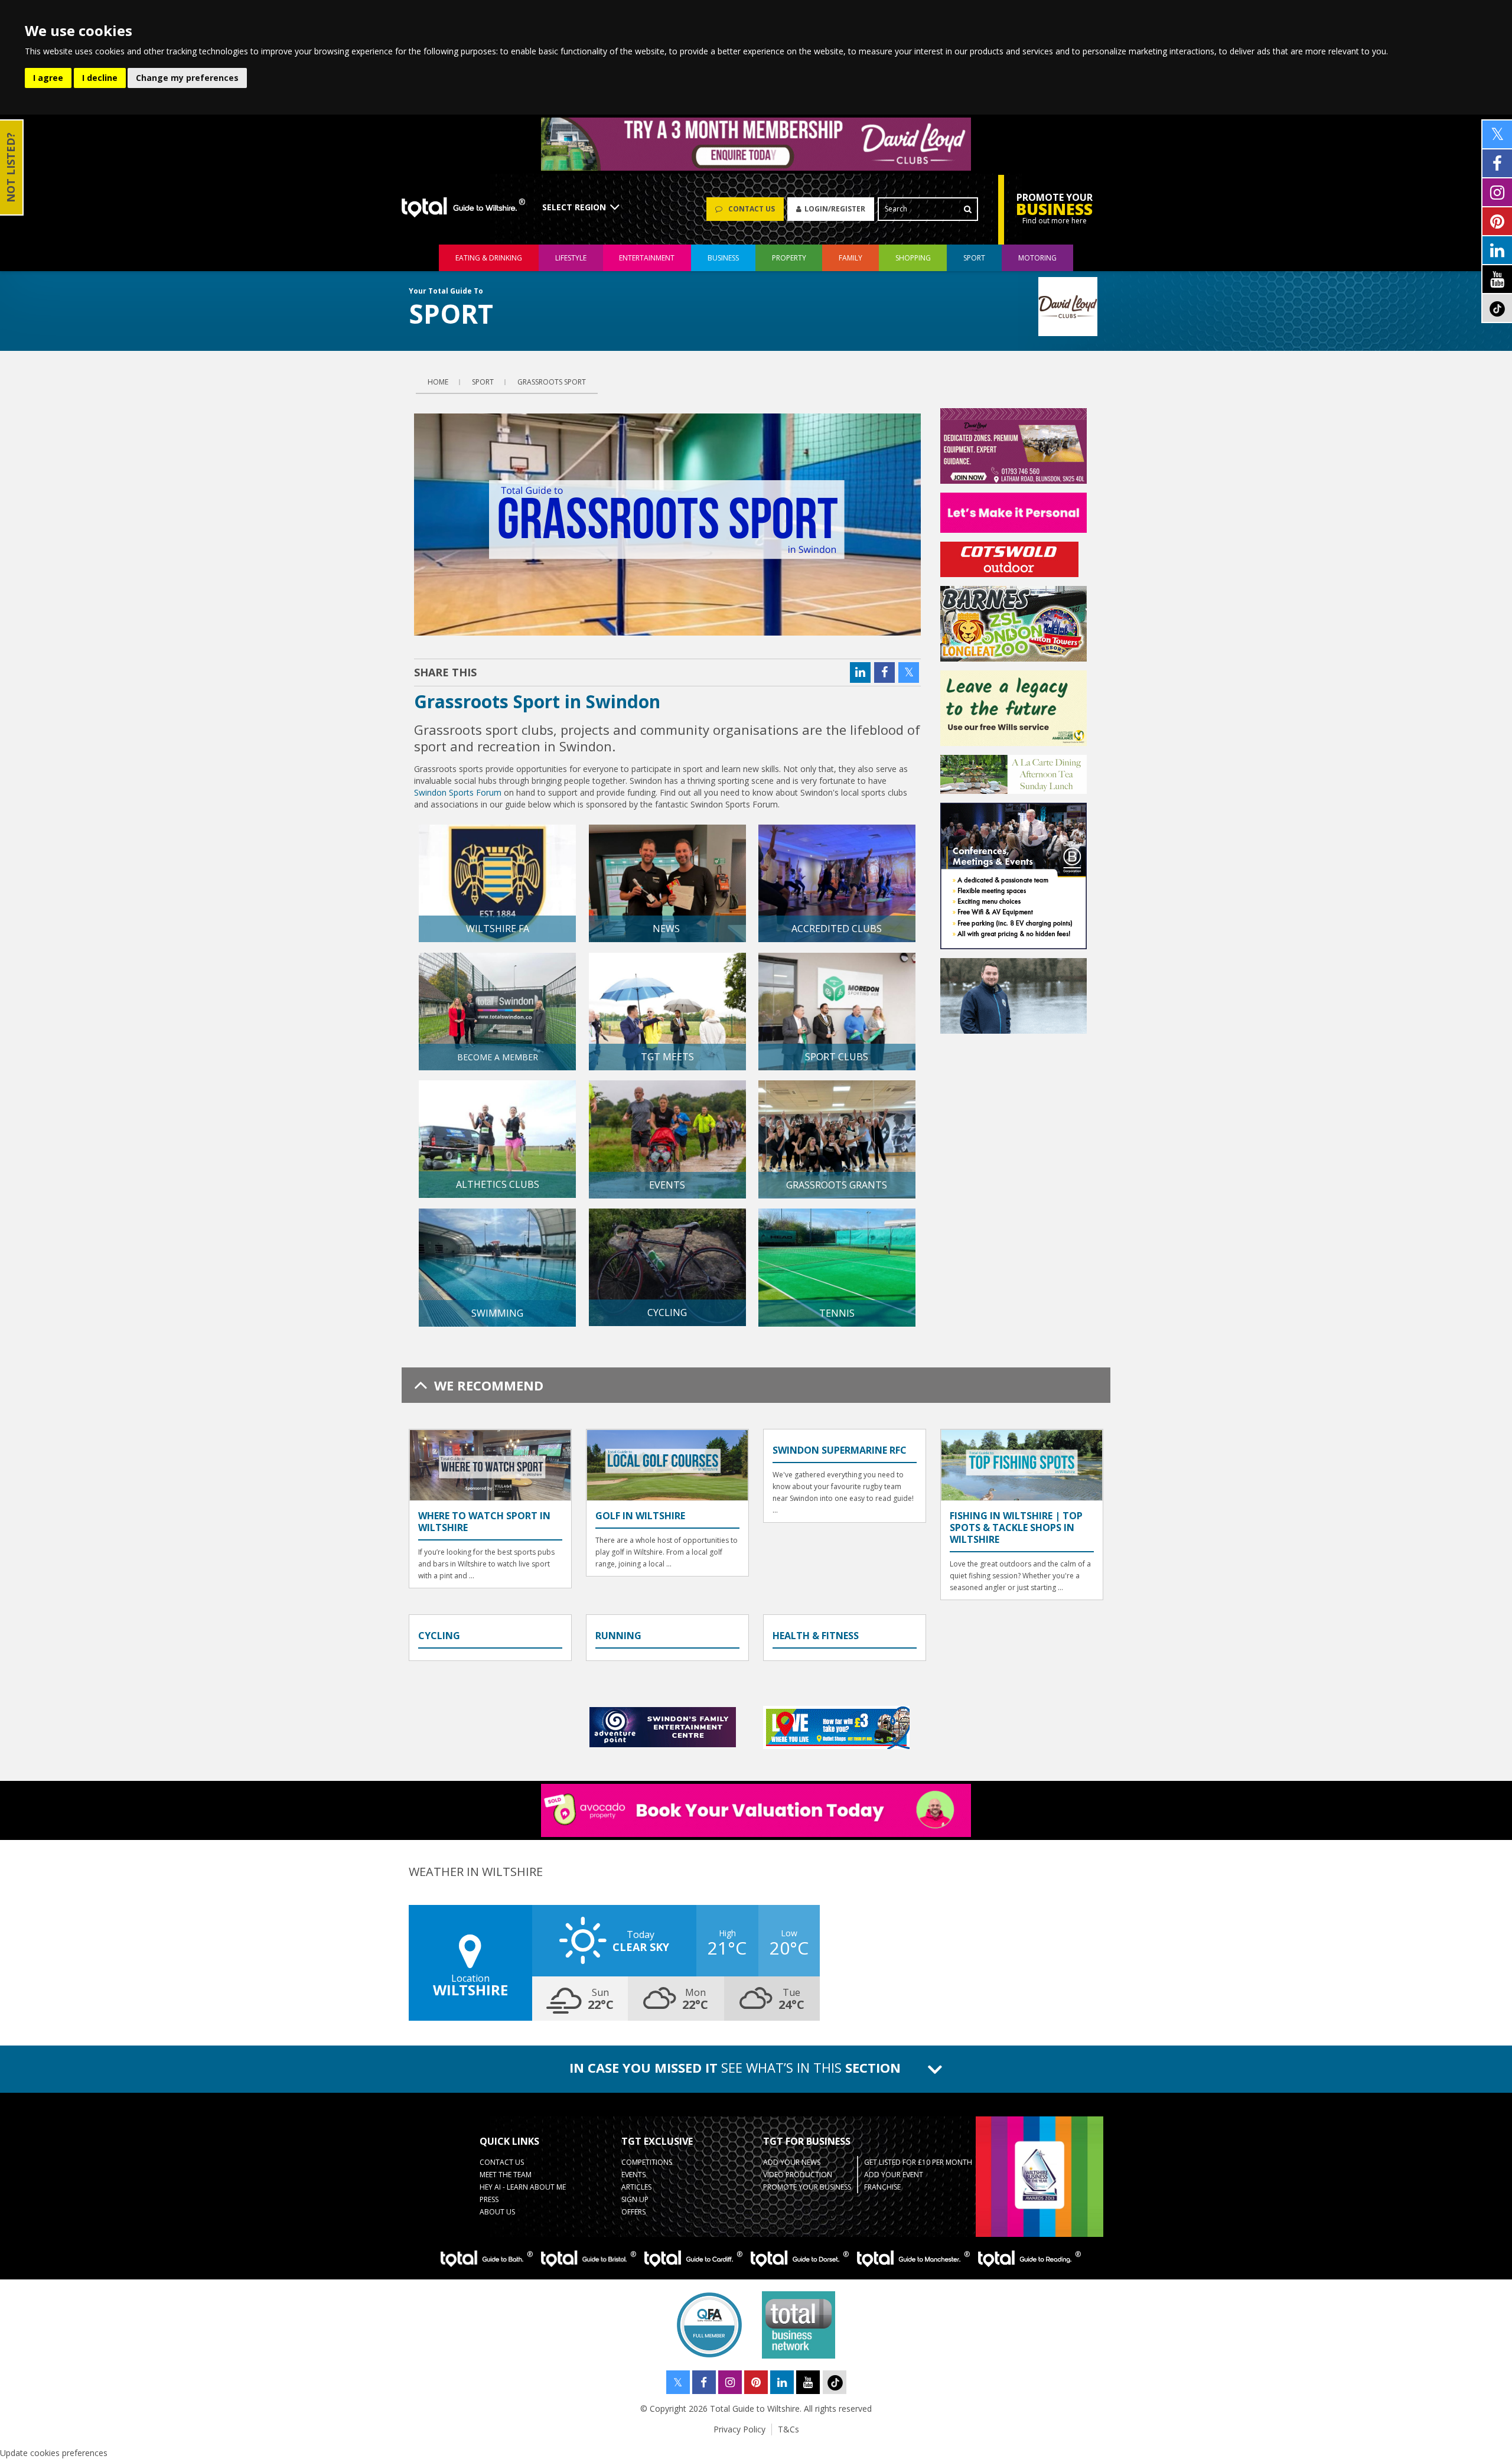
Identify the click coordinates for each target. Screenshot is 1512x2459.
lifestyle (571, 258)
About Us (497, 2212)
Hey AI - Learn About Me (523, 2187)
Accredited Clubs (837, 929)
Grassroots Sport (552, 382)
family (850, 258)
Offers (633, 2212)
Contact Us (502, 2162)
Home (438, 382)
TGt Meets (667, 1057)
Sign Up (635, 2199)
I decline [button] (100, 78)
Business (723, 258)
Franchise (882, 2187)
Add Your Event (894, 2175)
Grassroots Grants (837, 1185)
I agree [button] (48, 78)
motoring (1037, 258)
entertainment (647, 258)
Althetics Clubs (498, 1184)
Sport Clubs (837, 1057)
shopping (913, 258)
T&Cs (788, 2429)
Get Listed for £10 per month (918, 2162)
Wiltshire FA (498, 929)
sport (974, 258)
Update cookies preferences (54, 2453)
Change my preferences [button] (187, 78)
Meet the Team (506, 2175)
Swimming (497, 1313)
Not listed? (11, 167)
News (667, 929)
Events (667, 1185)
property (789, 258)
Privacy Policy (739, 2429)
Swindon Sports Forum (458, 792)
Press (489, 2199)
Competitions (647, 2162)
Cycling (667, 1312)
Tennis (837, 1313)
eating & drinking (489, 258)
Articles (636, 2187)
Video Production (798, 2175)
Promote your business (807, 2187)
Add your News (792, 2162)
